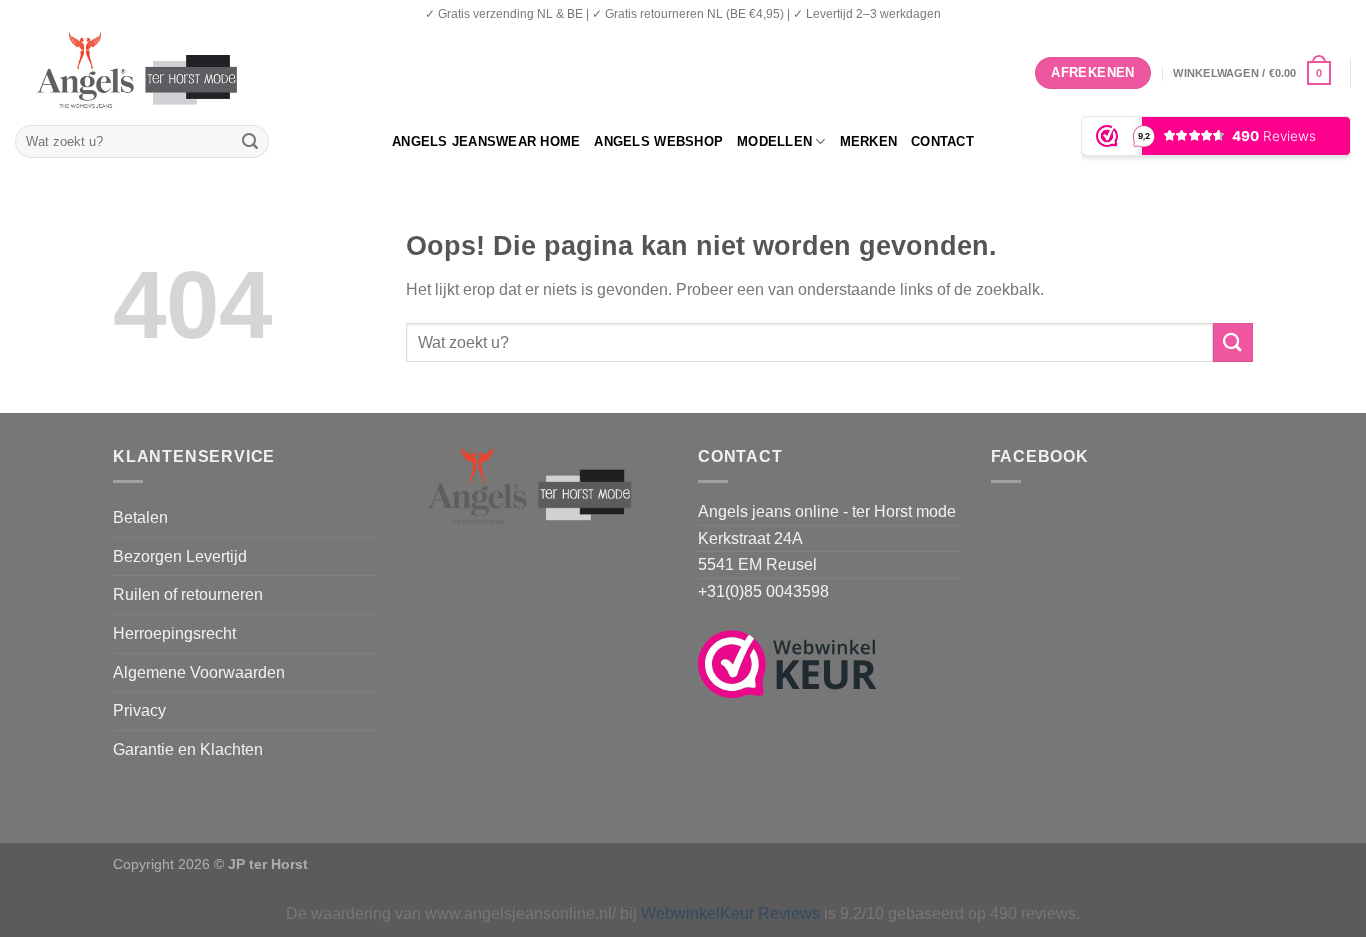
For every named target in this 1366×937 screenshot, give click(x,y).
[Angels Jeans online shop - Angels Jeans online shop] (146, 73)
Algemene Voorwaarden (199, 672)
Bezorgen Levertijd (180, 556)
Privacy (139, 710)
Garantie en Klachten (188, 749)
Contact (942, 141)
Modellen (774, 141)
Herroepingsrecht (174, 633)
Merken (869, 141)
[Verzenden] (250, 142)
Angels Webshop (658, 141)
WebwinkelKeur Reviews (730, 913)
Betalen (140, 517)
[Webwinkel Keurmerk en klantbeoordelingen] (787, 662)
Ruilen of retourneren (188, 594)
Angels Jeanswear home (486, 141)
